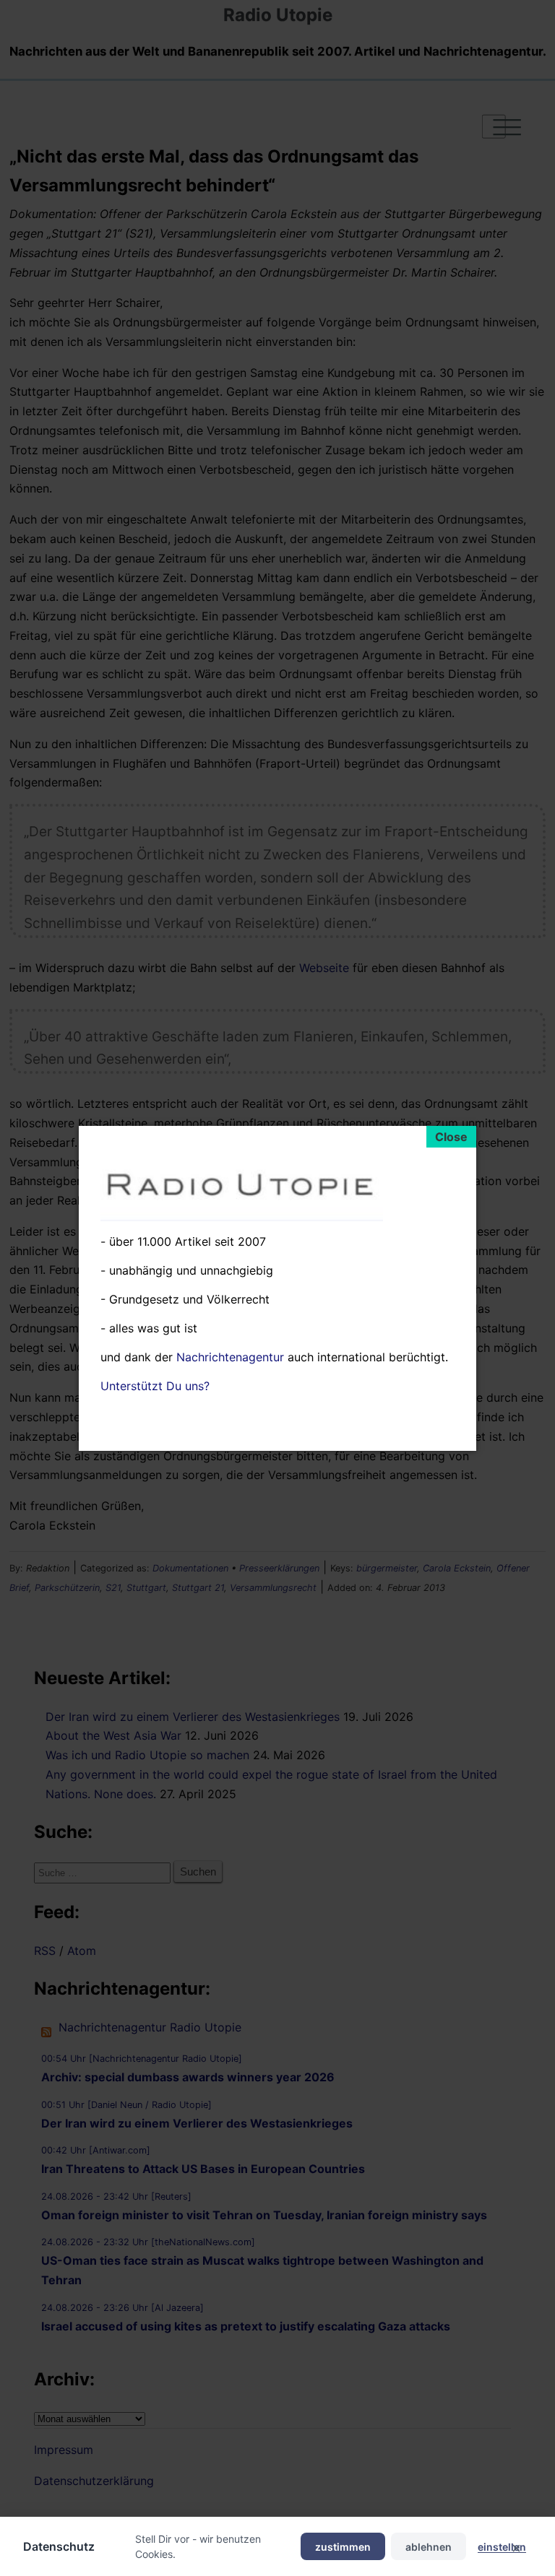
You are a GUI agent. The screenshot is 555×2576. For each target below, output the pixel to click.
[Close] (451, 1137)
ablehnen (429, 2547)
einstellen (502, 2547)
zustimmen (343, 2547)
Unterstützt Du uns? (155, 1386)
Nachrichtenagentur (230, 1357)
